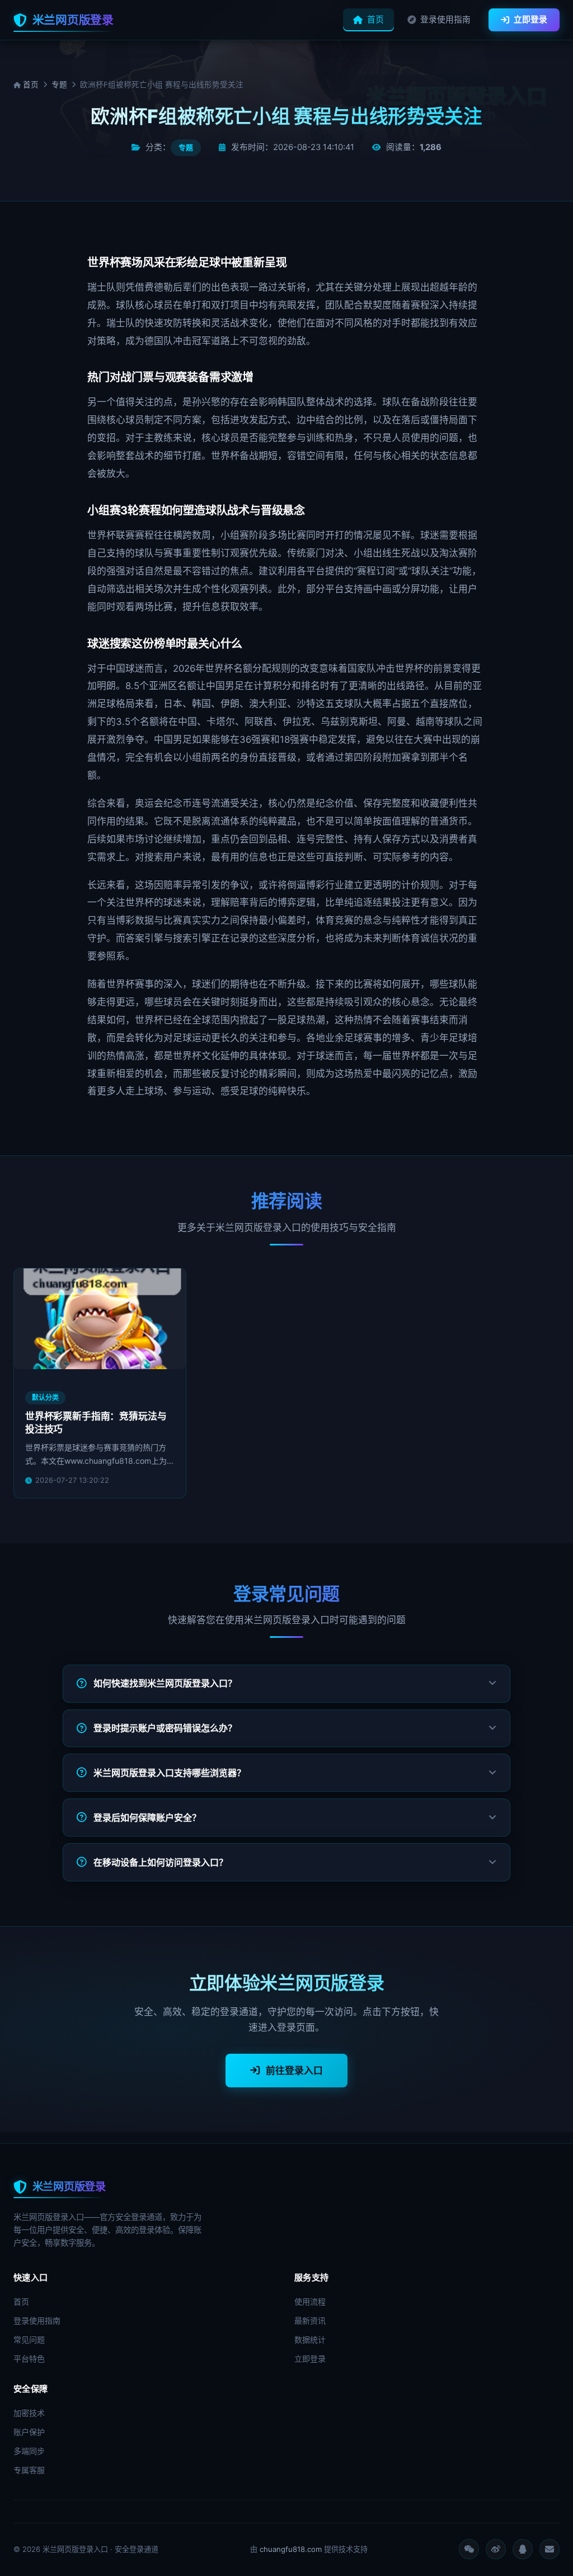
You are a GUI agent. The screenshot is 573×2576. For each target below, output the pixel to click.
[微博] (496, 2549)
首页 (375, 20)
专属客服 (29, 2470)
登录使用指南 (445, 20)
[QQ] (523, 2549)
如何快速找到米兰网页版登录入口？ (165, 1683)
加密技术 (29, 2413)
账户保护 (29, 2432)
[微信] (469, 2549)
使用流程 (310, 2301)
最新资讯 (310, 2320)
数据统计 (310, 2340)
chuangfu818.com (291, 2549)
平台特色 (29, 2359)
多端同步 (29, 2451)
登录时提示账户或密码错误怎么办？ (165, 1728)
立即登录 (530, 20)
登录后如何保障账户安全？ (147, 1818)
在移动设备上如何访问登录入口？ (161, 1862)
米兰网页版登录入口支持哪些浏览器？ (170, 1773)
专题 (59, 85)
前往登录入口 (294, 2071)
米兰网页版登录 (73, 20)
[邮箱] (549, 2549)
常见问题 (29, 2340)
